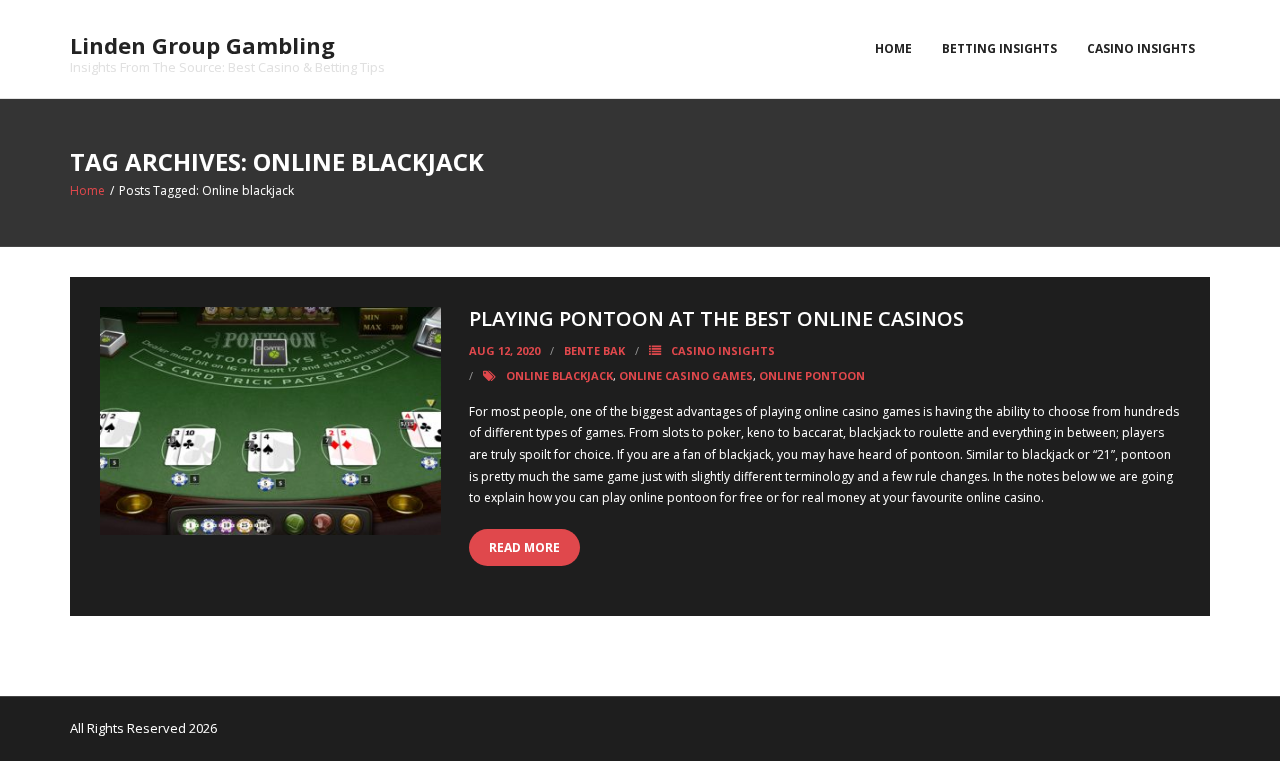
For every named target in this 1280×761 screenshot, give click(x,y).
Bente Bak (594, 350)
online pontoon (812, 375)
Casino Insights (1141, 48)
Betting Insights (999, 48)
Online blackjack (559, 375)
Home (893, 48)
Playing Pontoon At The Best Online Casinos (716, 318)
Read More (524, 547)
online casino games (686, 375)
